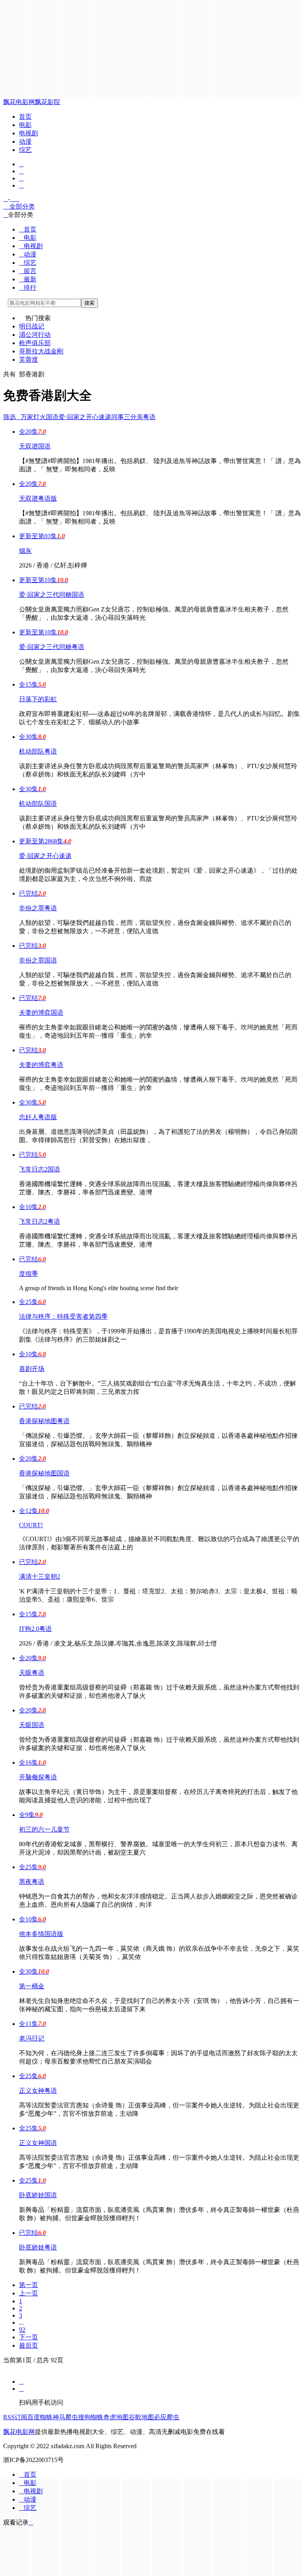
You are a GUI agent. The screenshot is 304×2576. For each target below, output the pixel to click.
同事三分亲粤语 (133, 417)
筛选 (12, 417)
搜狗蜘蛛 (91, 2417)
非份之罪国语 (38, 960)
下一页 (28, 2337)
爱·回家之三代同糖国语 (52, 595)
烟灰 (25, 551)
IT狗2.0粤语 (35, 1629)
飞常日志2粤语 (40, 1222)
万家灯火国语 (40, 417)
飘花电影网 (19, 102)
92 (22, 2330)
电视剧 (28, 133)
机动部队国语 (38, 804)
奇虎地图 (116, 2417)
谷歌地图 (141, 2417)
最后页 (28, 2345)
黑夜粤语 (32, 1882)
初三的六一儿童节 (44, 1829)
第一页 (28, 2285)
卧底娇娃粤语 (38, 2247)
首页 (25, 117)
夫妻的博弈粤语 (41, 1065)
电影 (25, 125)
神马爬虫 (65, 2417)
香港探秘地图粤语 (44, 1421)
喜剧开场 (32, 1369)
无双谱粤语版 (38, 498)
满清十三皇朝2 (40, 1577)
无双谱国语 (35, 446)
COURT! (31, 1525)
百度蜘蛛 (40, 2417)
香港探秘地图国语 (44, 1473)
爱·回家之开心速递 (85, 417)
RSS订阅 (15, 2417)
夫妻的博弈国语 (41, 1013)
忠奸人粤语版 (38, 1117)
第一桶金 (32, 1986)
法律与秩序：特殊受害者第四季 (63, 1316)
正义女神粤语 (38, 2091)
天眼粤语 (32, 1673)
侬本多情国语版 (41, 1934)
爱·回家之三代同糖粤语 (52, 647)
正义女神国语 (38, 2143)
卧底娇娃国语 (38, 2195)
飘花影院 (47, 102)
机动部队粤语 (38, 751)
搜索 (89, 303)
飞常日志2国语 (40, 1169)
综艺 (25, 150)
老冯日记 (32, 2038)
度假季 (28, 1274)
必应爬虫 (167, 2417)
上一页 (28, 2293)
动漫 (25, 141)
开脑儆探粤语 (38, 1777)
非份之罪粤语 (38, 908)
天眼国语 (32, 1725)
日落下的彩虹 (38, 699)
